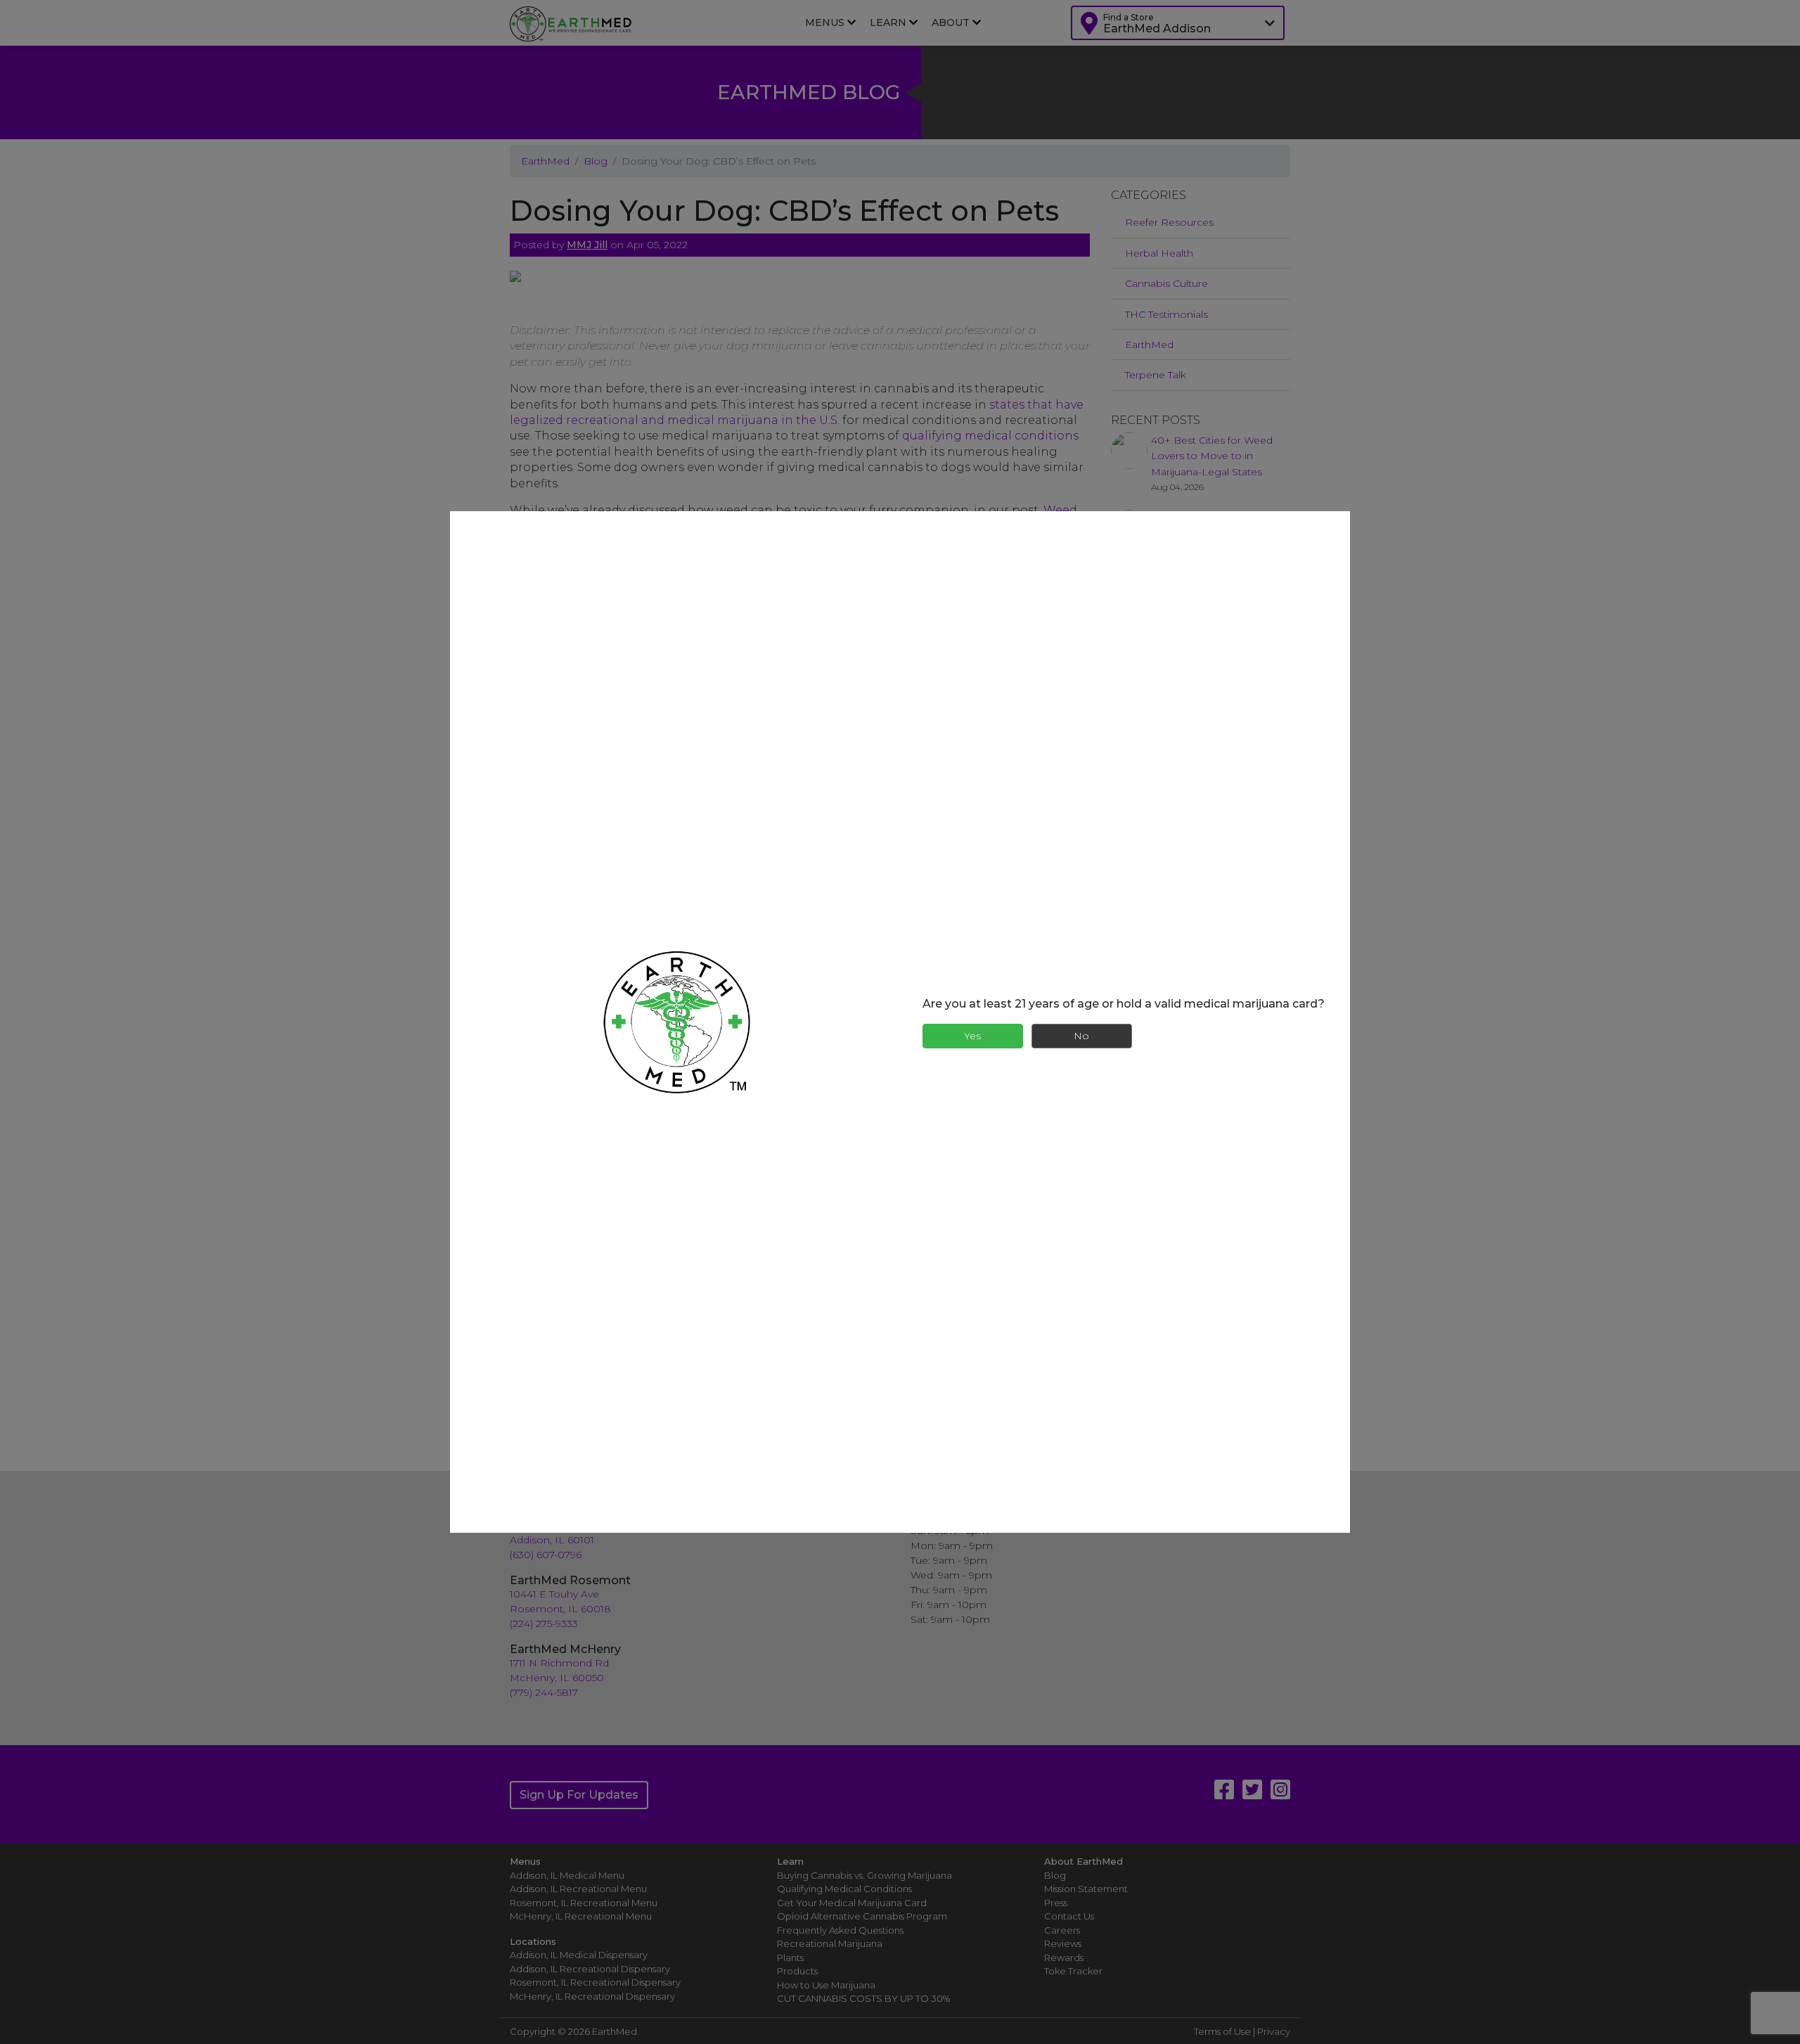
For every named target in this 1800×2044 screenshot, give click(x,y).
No (1081, 1036)
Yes (972, 1036)
